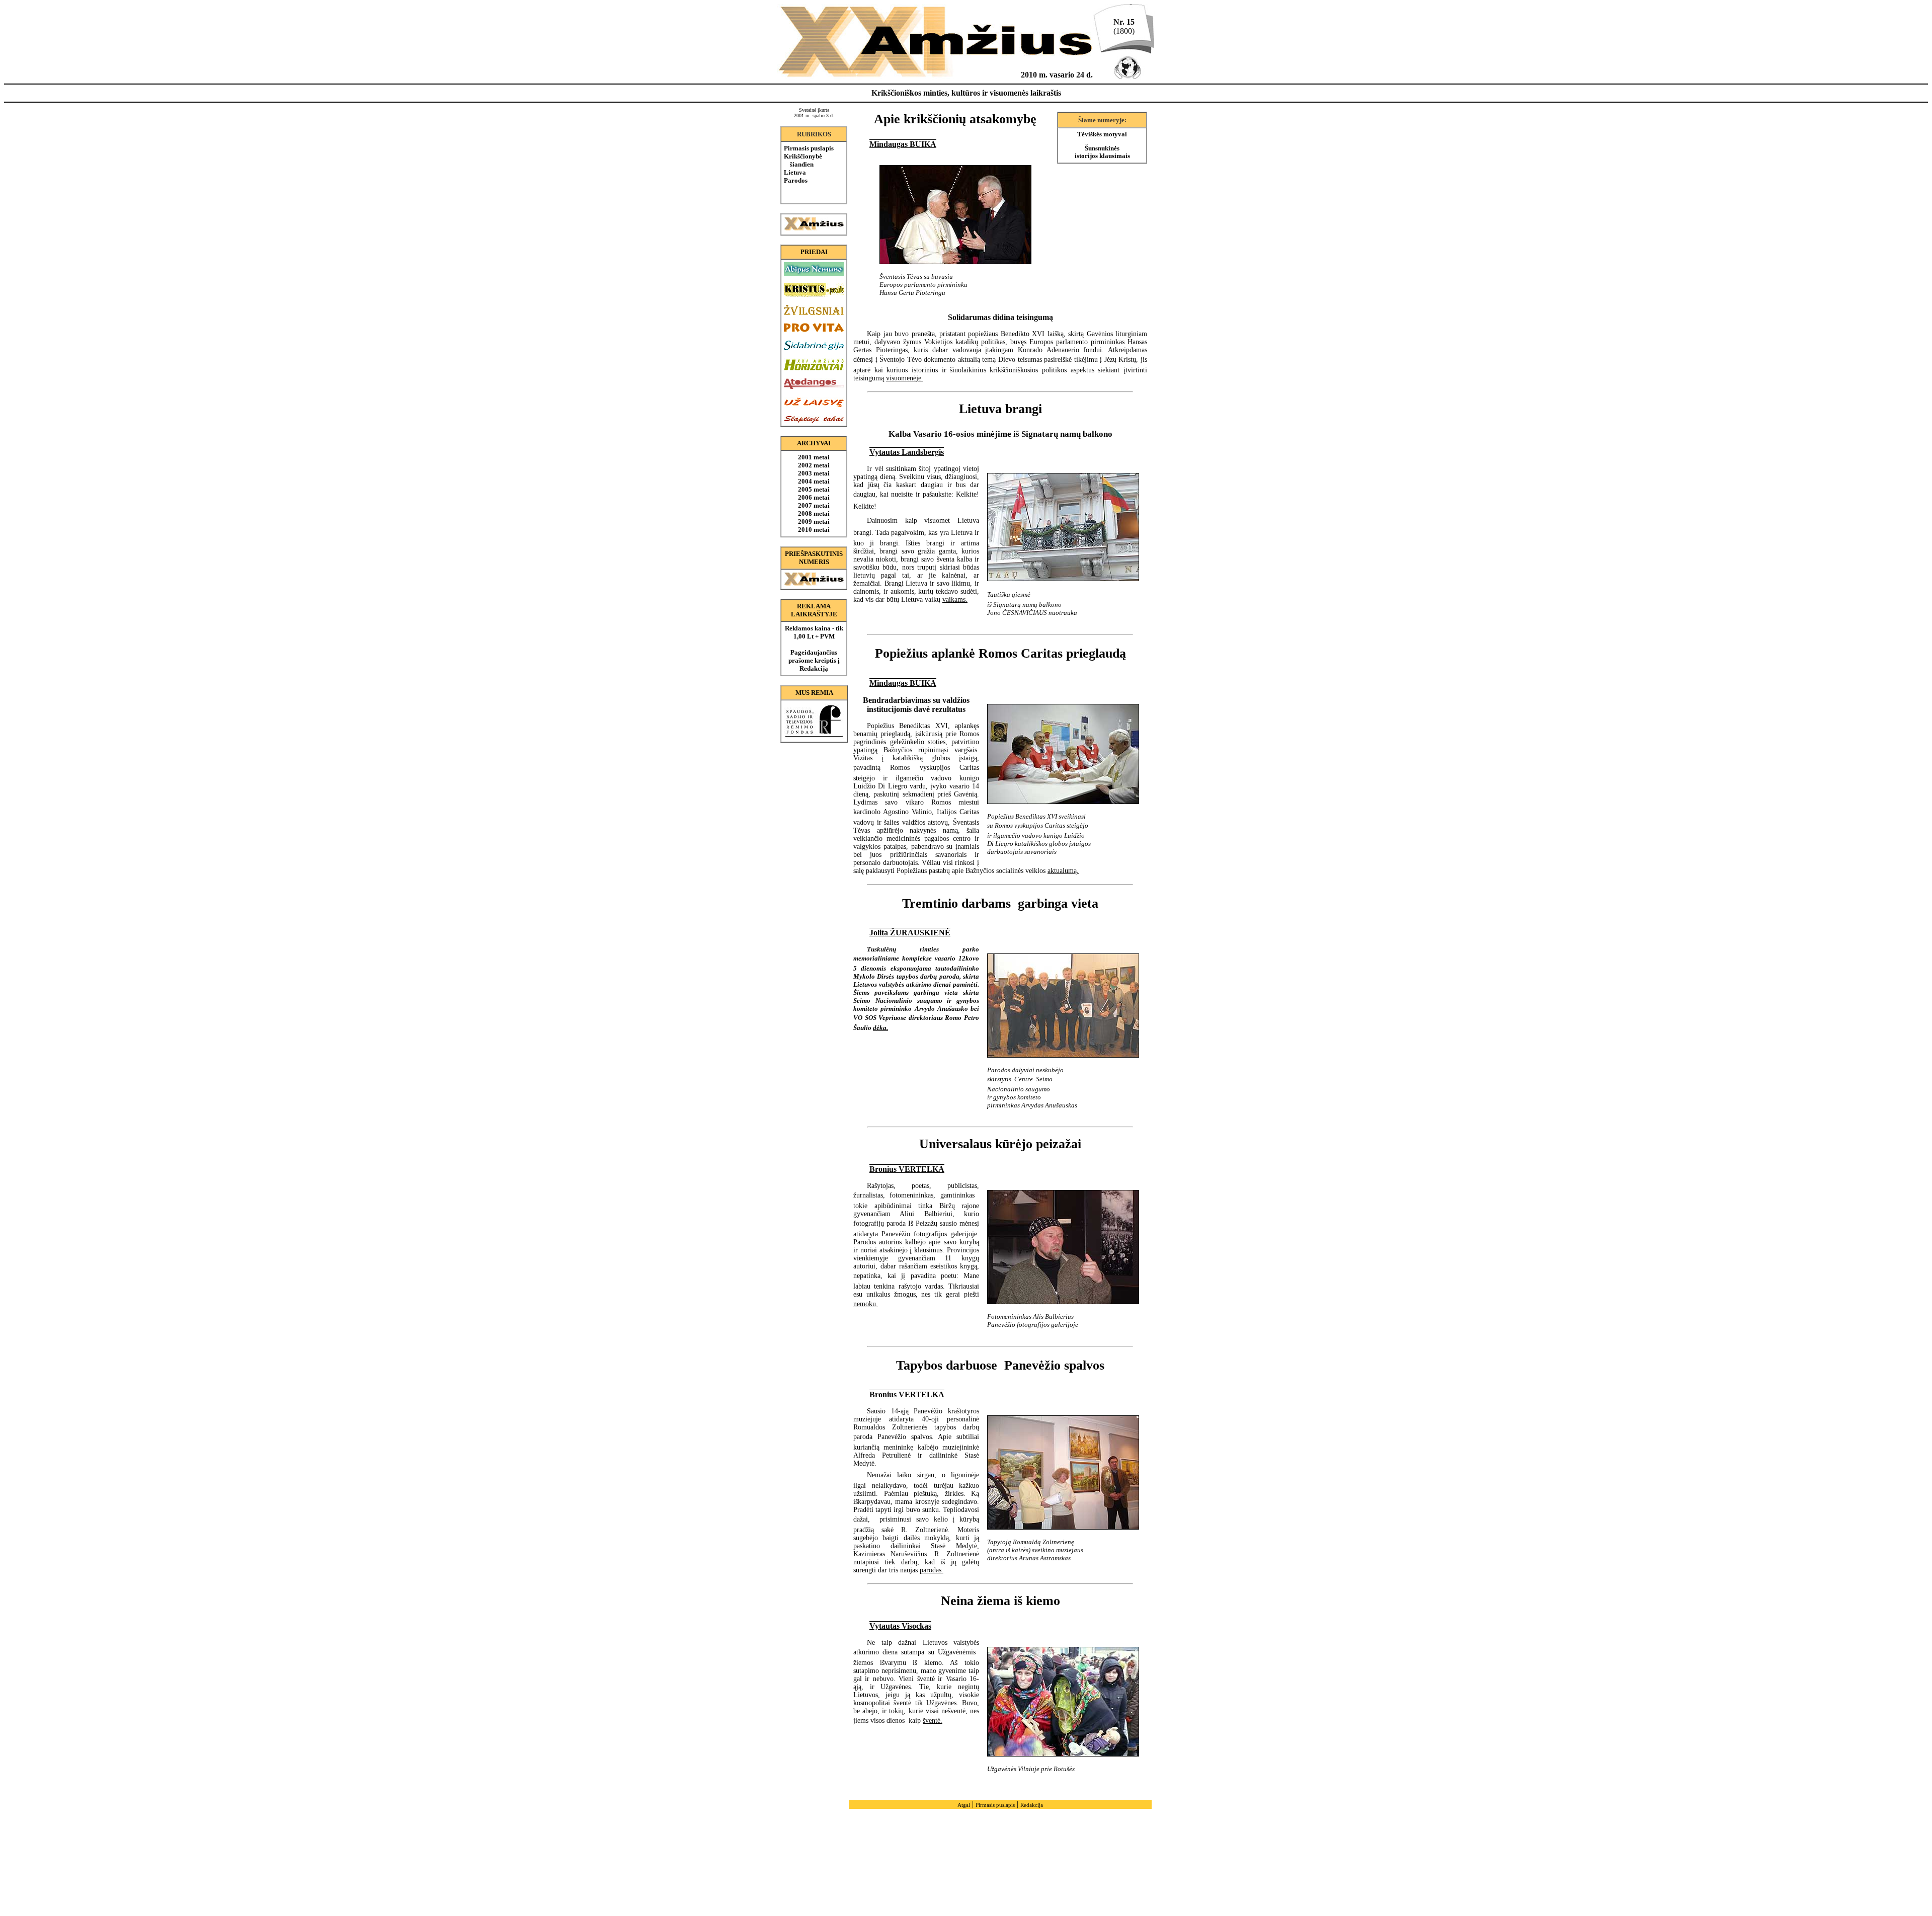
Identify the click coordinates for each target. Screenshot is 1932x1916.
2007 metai (814, 505)
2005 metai (814, 489)
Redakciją (814, 668)
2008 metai (814, 513)
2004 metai (814, 481)
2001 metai (814, 457)
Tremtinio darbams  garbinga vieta (1000, 903)
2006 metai (814, 497)
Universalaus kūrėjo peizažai (1000, 1144)
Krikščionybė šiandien (803, 160)
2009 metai (814, 522)
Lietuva (795, 172)
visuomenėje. (905, 378)
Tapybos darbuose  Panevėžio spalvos (1000, 1365)
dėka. (880, 1028)
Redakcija (1032, 1805)
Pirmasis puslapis (809, 148)
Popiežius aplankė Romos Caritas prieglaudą (1000, 653)
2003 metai (814, 473)
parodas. (932, 1570)
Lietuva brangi (1000, 409)
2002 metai (814, 465)
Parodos (796, 180)
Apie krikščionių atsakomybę (955, 119)
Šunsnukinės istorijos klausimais (1102, 152)
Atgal (964, 1805)
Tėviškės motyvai (1102, 134)
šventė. (933, 1721)
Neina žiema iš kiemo (1000, 1601)
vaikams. (955, 600)
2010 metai (814, 530)
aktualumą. (1063, 871)
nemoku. (866, 1304)
